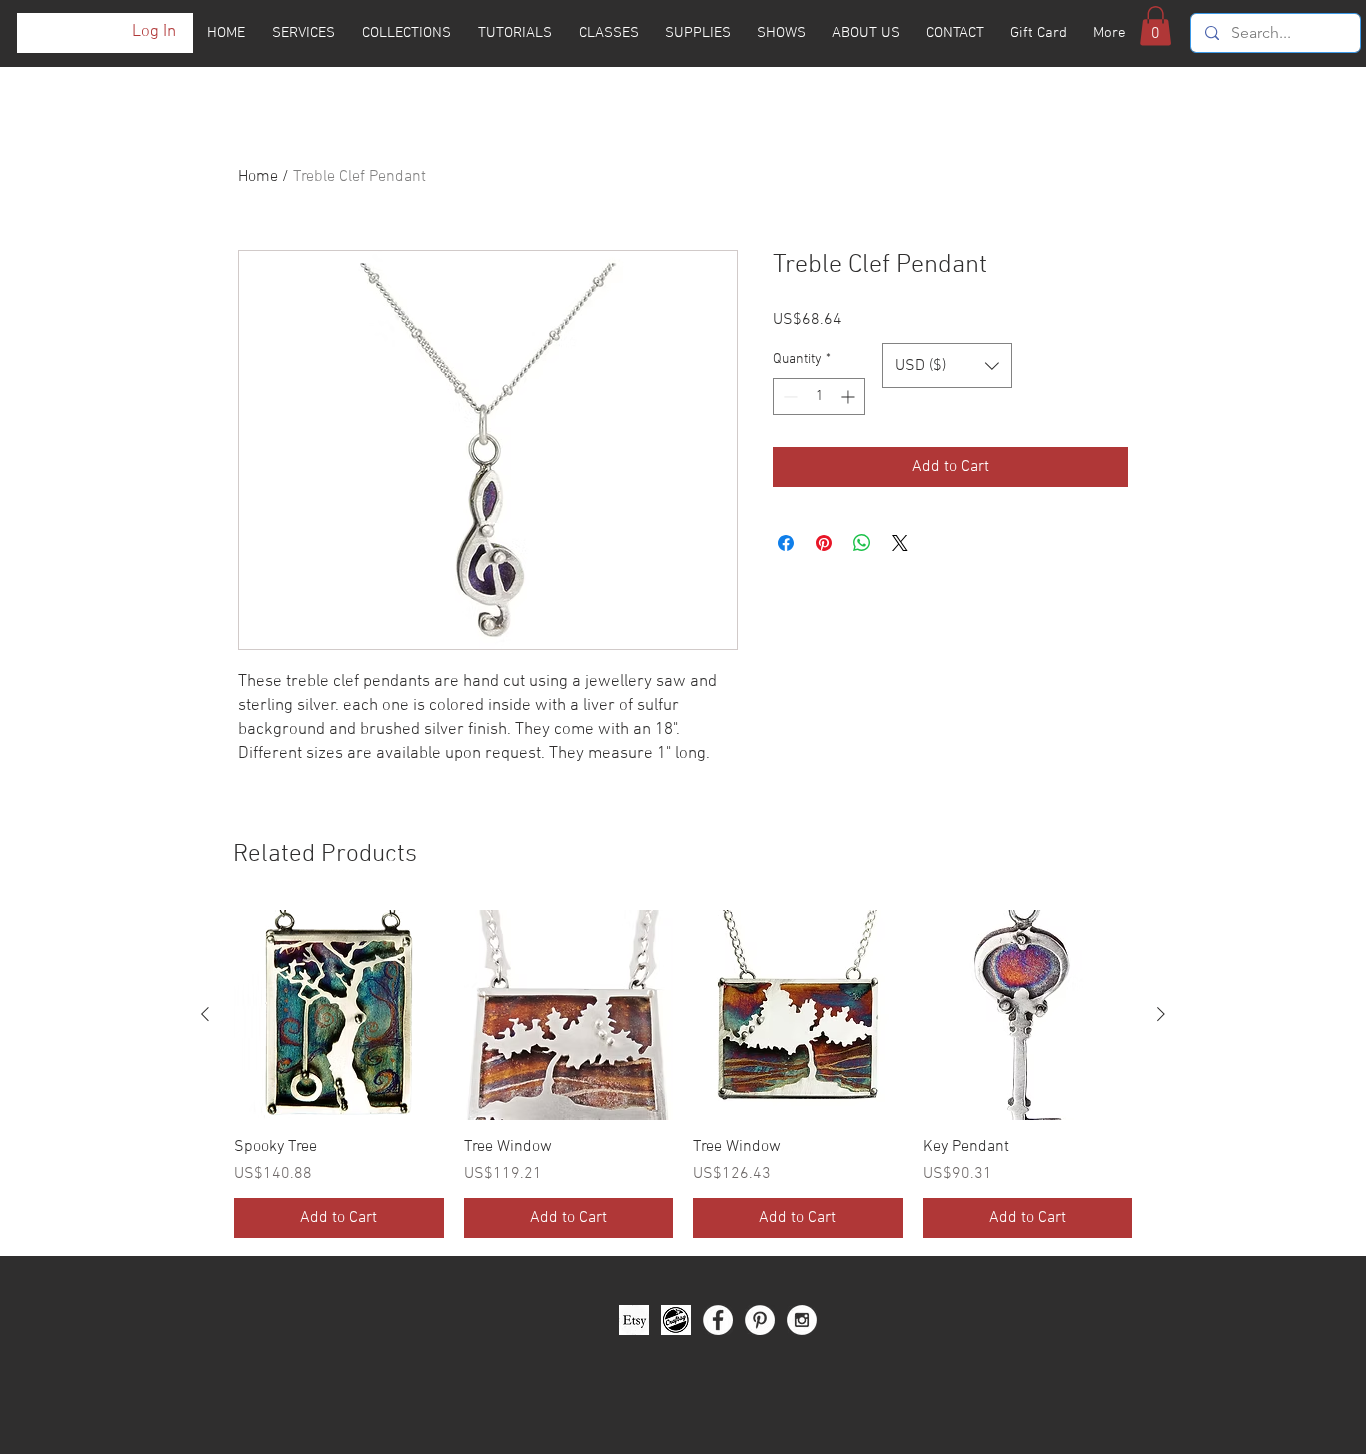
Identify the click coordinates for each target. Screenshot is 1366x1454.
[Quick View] (339, 1015)
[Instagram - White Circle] (802, 1320)
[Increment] (849, 396)
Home (258, 177)
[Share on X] (900, 543)
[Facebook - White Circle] (718, 1320)
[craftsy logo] (676, 1320)
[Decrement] (788, 396)
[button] (1155, 25)
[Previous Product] (205, 1014)
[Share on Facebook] (786, 543)
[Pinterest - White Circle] (760, 1320)
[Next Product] (1161, 1014)
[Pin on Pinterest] (824, 543)
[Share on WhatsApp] (862, 543)
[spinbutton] (819, 396)
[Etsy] (634, 1320)
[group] (683, 1074)
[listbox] (947, 365)
